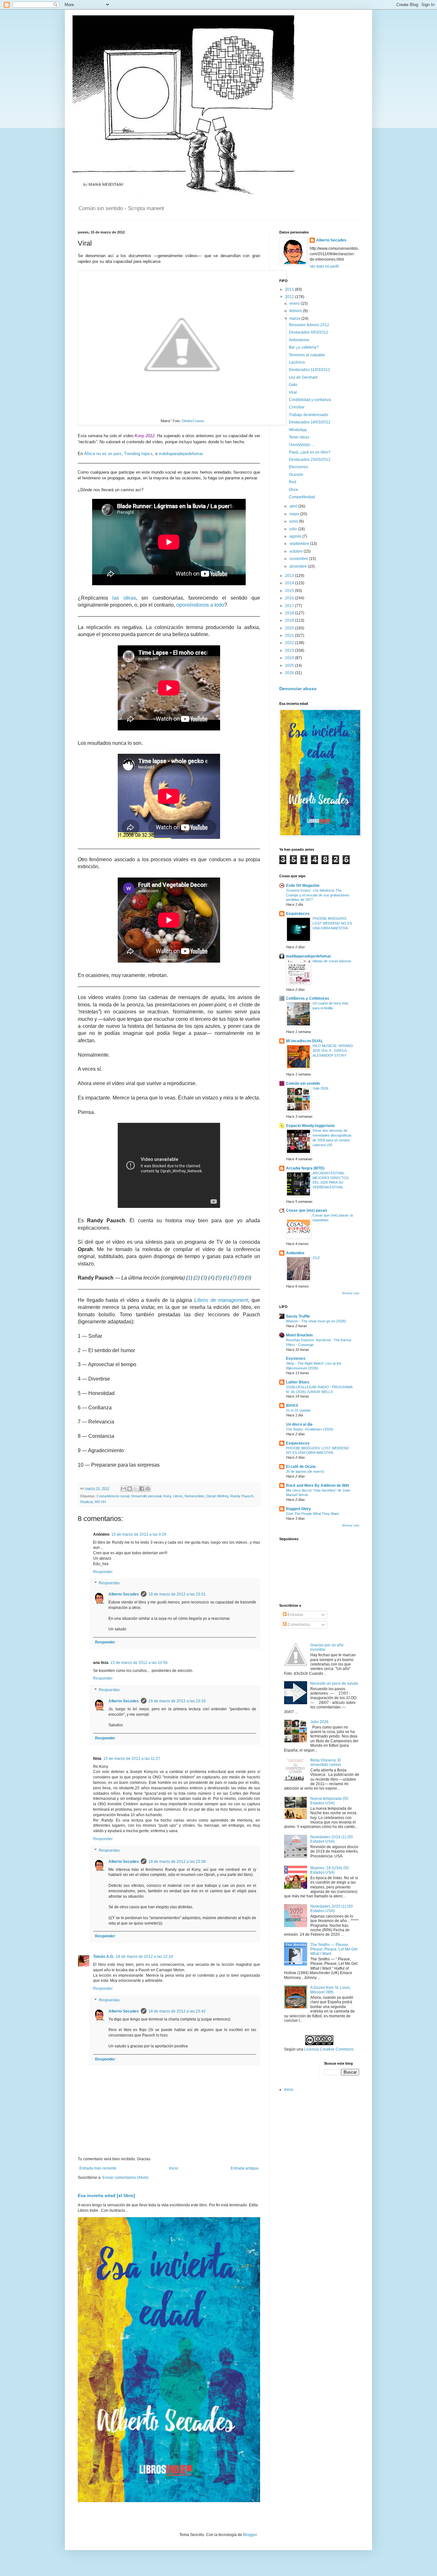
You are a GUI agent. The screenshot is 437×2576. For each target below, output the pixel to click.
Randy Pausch (242, 1496)
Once (294, 490)
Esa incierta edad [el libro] (106, 2195)
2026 (290, 673)
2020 (290, 628)
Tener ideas (299, 437)
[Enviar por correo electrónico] (123, 1489)
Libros (178, 1496)
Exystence (296, 1359)
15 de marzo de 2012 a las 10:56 (139, 1663)
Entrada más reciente (98, 2168)
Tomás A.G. (103, 1957)
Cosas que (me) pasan (306, 1210)
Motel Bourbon (299, 1335)
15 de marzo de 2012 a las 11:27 (132, 1759)
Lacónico (297, 362)
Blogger (250, 2535)
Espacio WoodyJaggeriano (310, 1126)
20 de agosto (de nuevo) (305, 1471)
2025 (290, 666)
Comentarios (298, 1625)
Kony (167, 1496)
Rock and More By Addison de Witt (318, 1485)
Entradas (295, 1615)
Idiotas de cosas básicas (332, 961)
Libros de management (221, 1300)
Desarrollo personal (146, 1496)
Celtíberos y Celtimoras (308, 998)
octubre (297, 551)
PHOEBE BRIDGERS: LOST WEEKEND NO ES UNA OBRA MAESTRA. (332, 923)
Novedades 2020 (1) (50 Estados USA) (332, 1909)
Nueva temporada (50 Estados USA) (329, 1801)
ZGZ (316, 1258)
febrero (296, 311)
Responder (103, 1572)
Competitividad (302, 497)
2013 (290, 576)
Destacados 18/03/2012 (310, 422)
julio (294, 529)
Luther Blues (298, 1382)
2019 (290, 620)
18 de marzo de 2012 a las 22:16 (144, 1957)
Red (293, 482)
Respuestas (109, 1583)
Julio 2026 (320, 1088)
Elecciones (298, 467)
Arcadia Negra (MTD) (305, 1168)
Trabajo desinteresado (309, 415)
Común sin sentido (303, 1083)
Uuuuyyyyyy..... (302, 445)
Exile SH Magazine (303, 886)
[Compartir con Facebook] (142, 1489)
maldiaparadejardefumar (181, 454)
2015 (290, 591)
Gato (293, 385)
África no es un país (103, 454)
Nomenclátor (194, 1496)
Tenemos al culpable (307, 355)
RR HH (100, 1502)
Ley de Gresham (303, 377)
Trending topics (138, 454)
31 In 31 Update (298, 1410)
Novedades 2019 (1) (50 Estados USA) (332, 1839)
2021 (290, 635)
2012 (290, 297)
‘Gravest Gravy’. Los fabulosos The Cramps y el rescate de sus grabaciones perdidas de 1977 (318, 895)
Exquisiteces (298, 914)
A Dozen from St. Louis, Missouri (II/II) (330, 1990)
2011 (290, 289)
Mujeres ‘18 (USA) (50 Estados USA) (330, 1870)
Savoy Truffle (298, 1316)
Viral (293, 392)
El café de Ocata (301, 1467)
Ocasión (296, 475)
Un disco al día (299, 1424)
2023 (290, 650)
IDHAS (292, 1406)
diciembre (299, 566)
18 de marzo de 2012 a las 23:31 (177, 1594)
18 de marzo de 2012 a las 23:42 (177, 2011)
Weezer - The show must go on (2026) (316, 1321)
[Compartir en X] (136, 1489)
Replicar (87, 1502)
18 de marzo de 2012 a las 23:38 (177, 1862)
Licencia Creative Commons (329, 2049)
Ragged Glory (298, 1509)
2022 (290, 643)
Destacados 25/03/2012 (310, 460)
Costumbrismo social (113, 1496)
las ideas (124, 598)
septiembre (300, 544)
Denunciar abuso (298, 689)
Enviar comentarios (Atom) (125, 2178)
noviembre (299, 559)
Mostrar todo (351, 1293)
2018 (290, 613)
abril (294, 506)
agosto (296, 536)
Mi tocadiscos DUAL (305, 1041)
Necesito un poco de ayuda (334, 1683)
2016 (290, 598)
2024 (290, 658)
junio (294, 521)
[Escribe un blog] (130, 1489)
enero (295, 303)
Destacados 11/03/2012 (310, 370)
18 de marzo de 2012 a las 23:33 (177, 1701)
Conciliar (297, 407)
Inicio (174, 2168)
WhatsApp (298, 430)
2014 (290, 583)
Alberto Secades (124, 1594)
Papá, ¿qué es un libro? (310, 452)
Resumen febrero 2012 (309, 325)
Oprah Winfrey (217, 1496)
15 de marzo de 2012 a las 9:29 (139, 1534)
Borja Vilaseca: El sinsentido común (326, 1762)
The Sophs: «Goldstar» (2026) (310, 1429)
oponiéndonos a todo (200, 605)
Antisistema (299, 340)
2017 (290, 606)
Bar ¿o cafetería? (304, 347)
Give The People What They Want (312, 1514)
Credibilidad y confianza (310, 400)
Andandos (295, 1253)
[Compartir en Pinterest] (148, 1489)
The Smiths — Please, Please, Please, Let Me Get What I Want (334, 1949)
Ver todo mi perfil (324, 266)
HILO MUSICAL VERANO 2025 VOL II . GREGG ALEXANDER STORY (333, 1051)
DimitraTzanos (193, 421)
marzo (295, 319)
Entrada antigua (245, 2168)
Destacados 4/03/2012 (309, 332)
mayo (295, 514)
